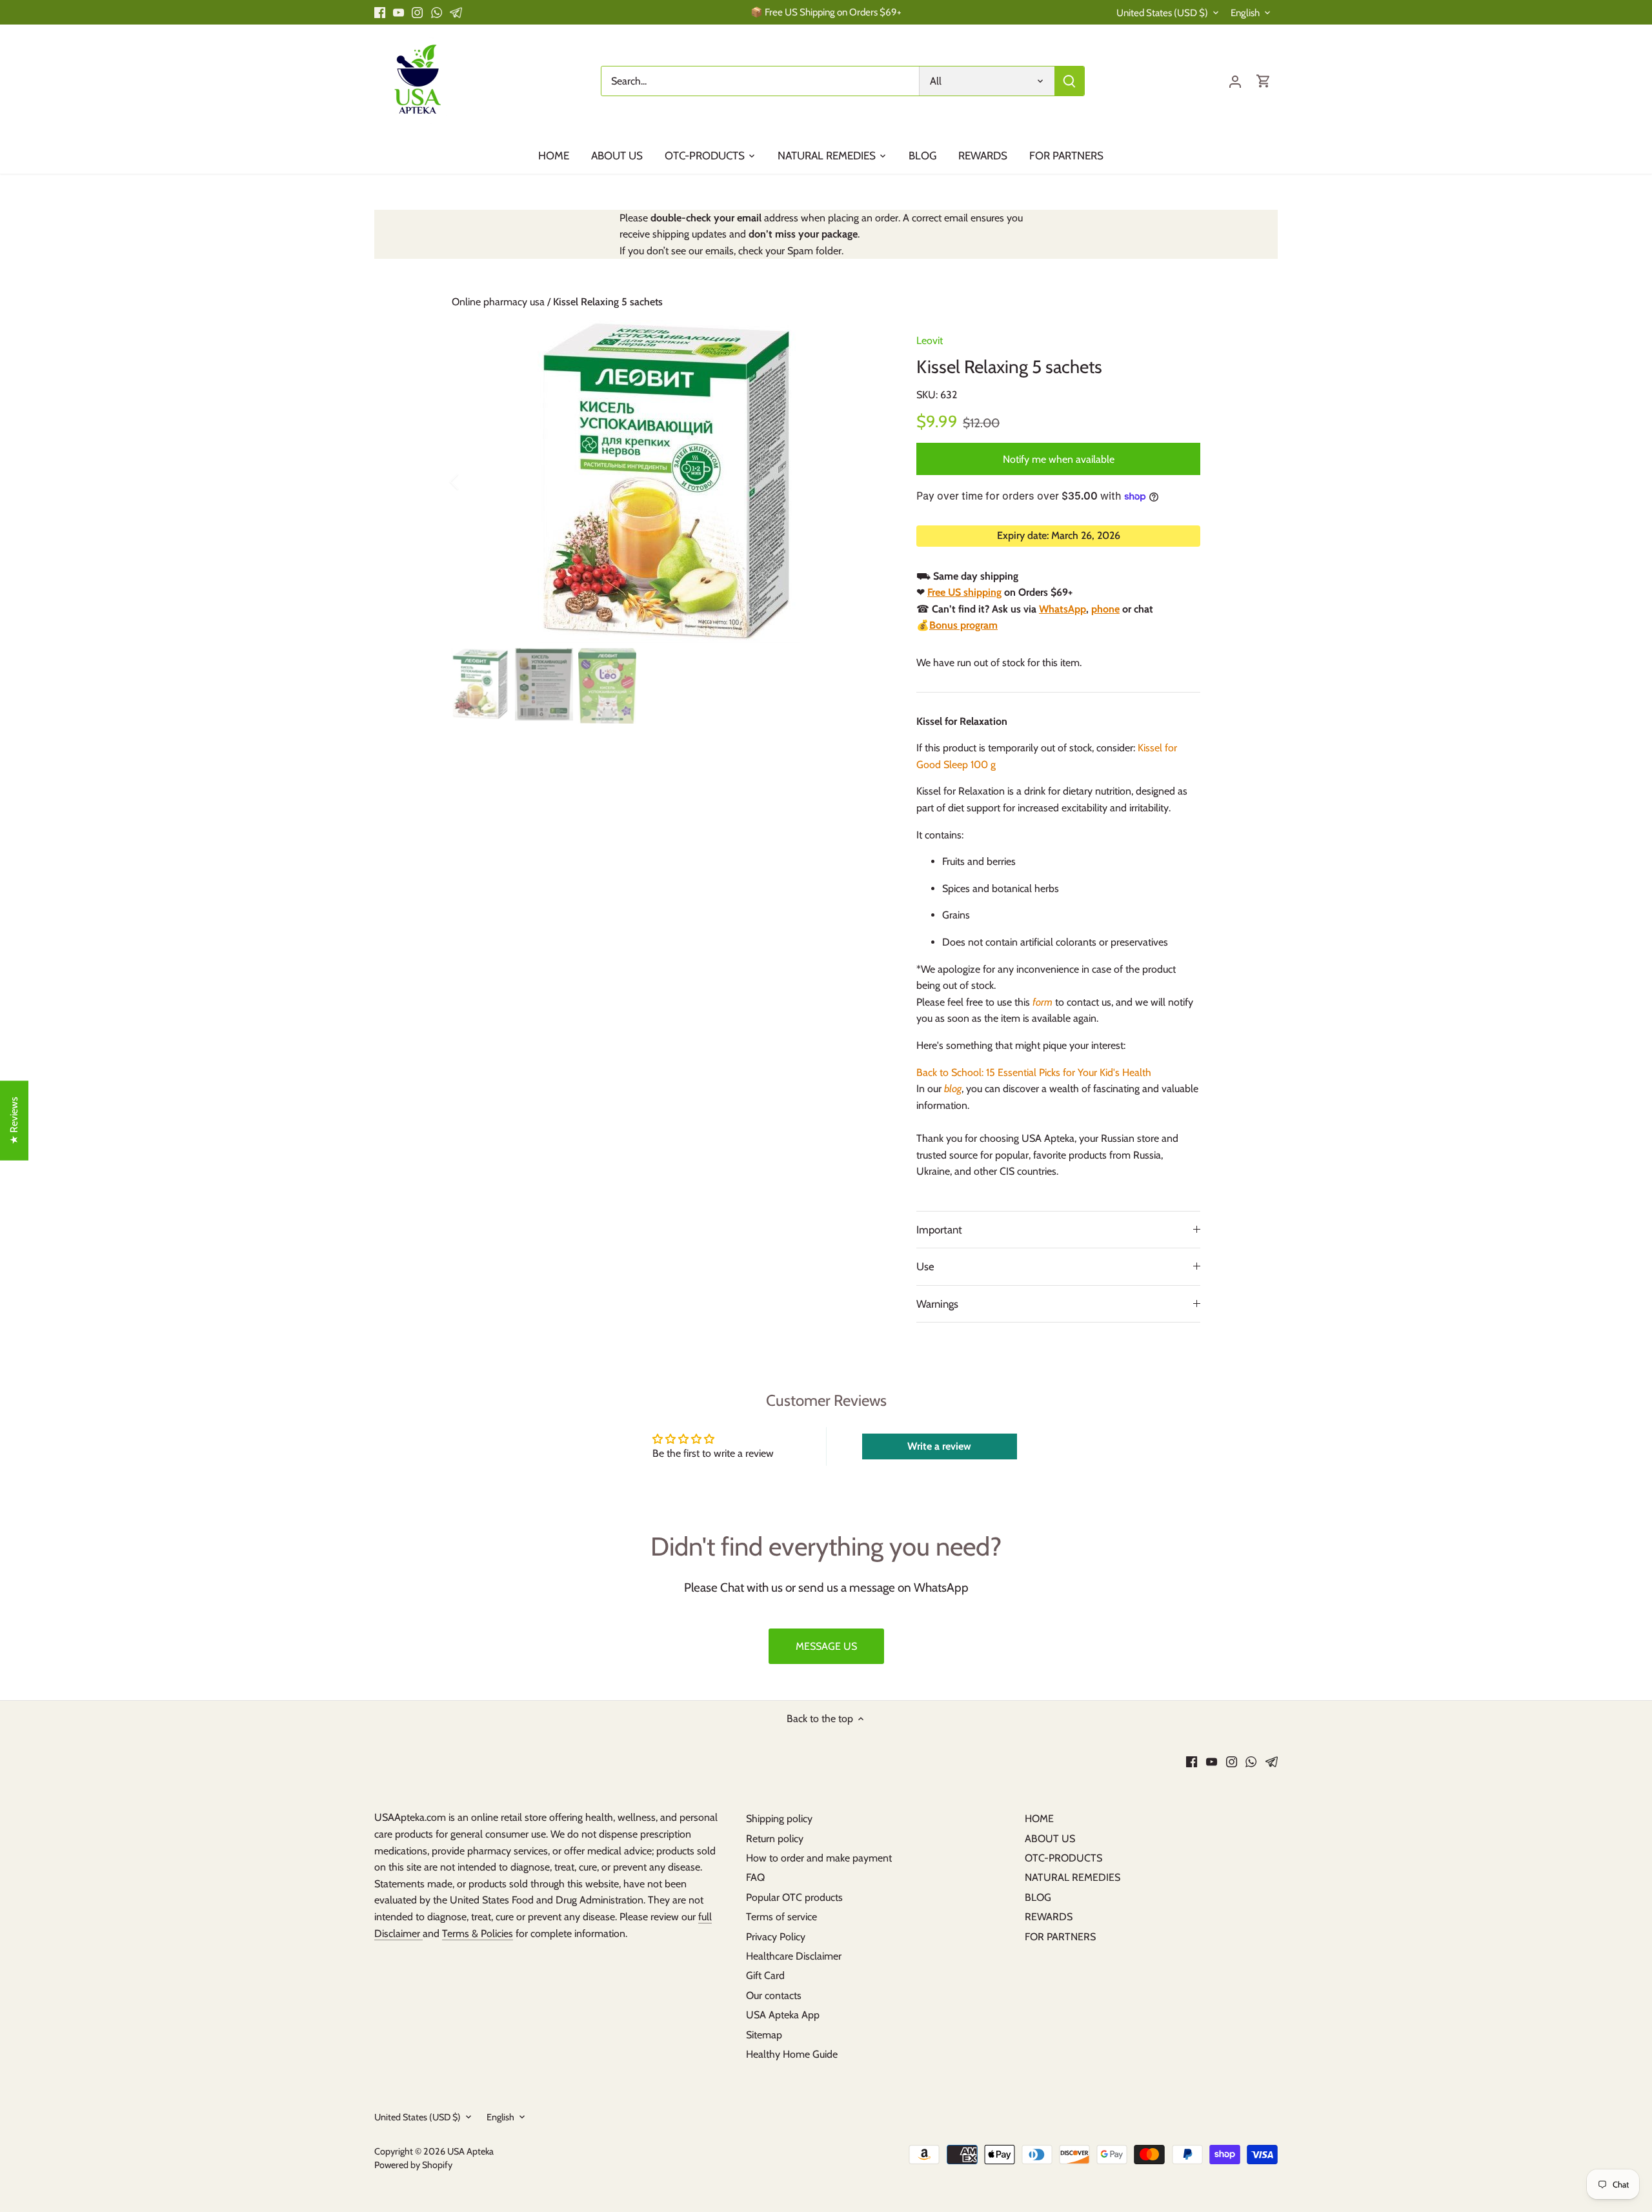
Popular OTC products (794, 1897)
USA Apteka (470, 2151)
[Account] (1235, 81)
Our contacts (774, 1995)
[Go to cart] (1264, 81)
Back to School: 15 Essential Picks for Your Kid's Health (1034, 1072)
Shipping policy (779, 1819)
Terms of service (781, 1917)
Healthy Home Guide (792, 2054)
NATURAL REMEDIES (1073, 1877)
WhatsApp (1063, 609)
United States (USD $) (1162, 13)
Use (925, 1266)
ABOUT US (1050, 1839)
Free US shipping (964, 592)
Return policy (775, 1839)
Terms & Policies (478, 1933)
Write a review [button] (939, 1446)
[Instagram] (417, 12)
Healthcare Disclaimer (794, 1956)
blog (953, 1089)
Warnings (937, 1304)
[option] (669, 482)
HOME (1039, 1819)
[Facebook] (380, 12)
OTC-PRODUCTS (1063, 1858)
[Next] (866, 482)
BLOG (1038, 1897)
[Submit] (1069, 81)
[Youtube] (398, 12)
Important (939, 1230)
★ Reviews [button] (14, 1121)
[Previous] (471, 482)
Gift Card (765, 1975)
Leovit (930, 340)
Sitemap (764, 2035)
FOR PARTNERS (1060, 1937)
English (1245, 13)
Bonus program (963, 625)
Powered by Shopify (413, 2165)
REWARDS (1049, 1917)
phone (1105, 609)
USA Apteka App (783, 2015)
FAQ (755, 1877)
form (1043, 1002)
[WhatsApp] (437, 12)
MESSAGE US (826, 1646)
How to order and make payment (819, 1858)
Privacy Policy (776, 1937)
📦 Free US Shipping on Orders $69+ (826, 12)
